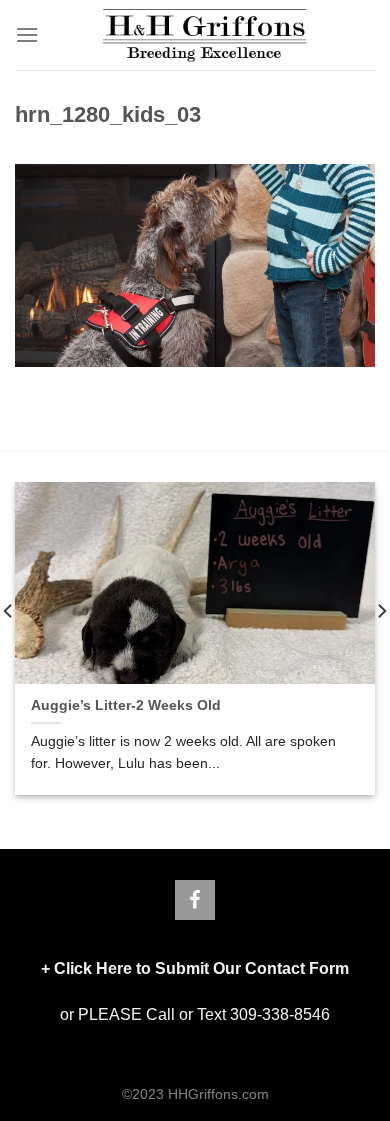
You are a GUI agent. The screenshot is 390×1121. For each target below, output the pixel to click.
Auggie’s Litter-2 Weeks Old (126, 705)
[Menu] (27, 34)
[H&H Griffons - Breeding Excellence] (205, 35)
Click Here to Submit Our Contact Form (201, 968)
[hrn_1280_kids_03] (195, 264)
